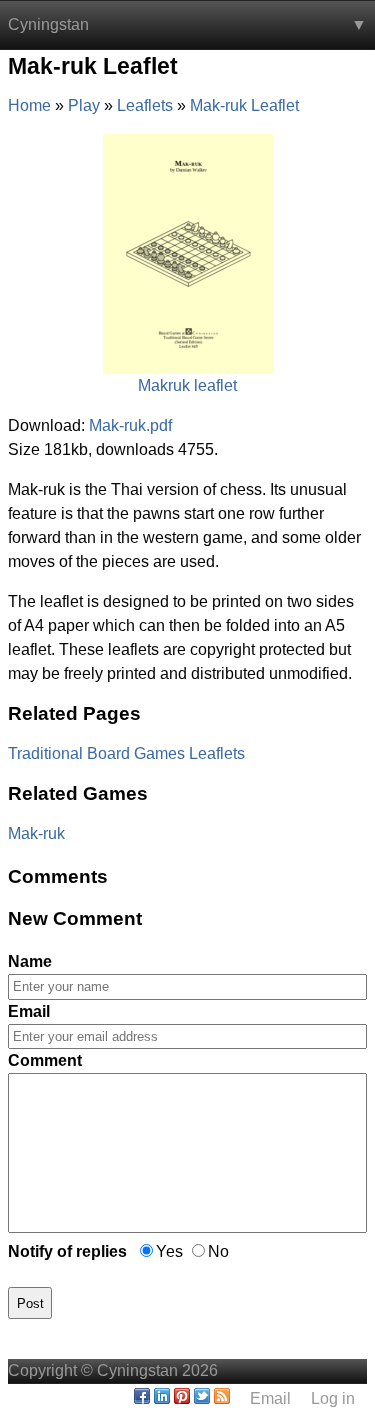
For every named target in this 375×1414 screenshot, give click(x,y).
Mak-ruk (36, 833)
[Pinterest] (182, 1398)
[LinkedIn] (162, 1398)
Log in (333, 1398)
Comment (45, 1060)
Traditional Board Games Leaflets (126, 753)
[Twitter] (202, 1398)
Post (30, 1303)
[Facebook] (142, 1398)
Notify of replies (67, 1251)
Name (30, 961)
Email (29, 1011)
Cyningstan (48, 24)
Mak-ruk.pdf (130, 425)
